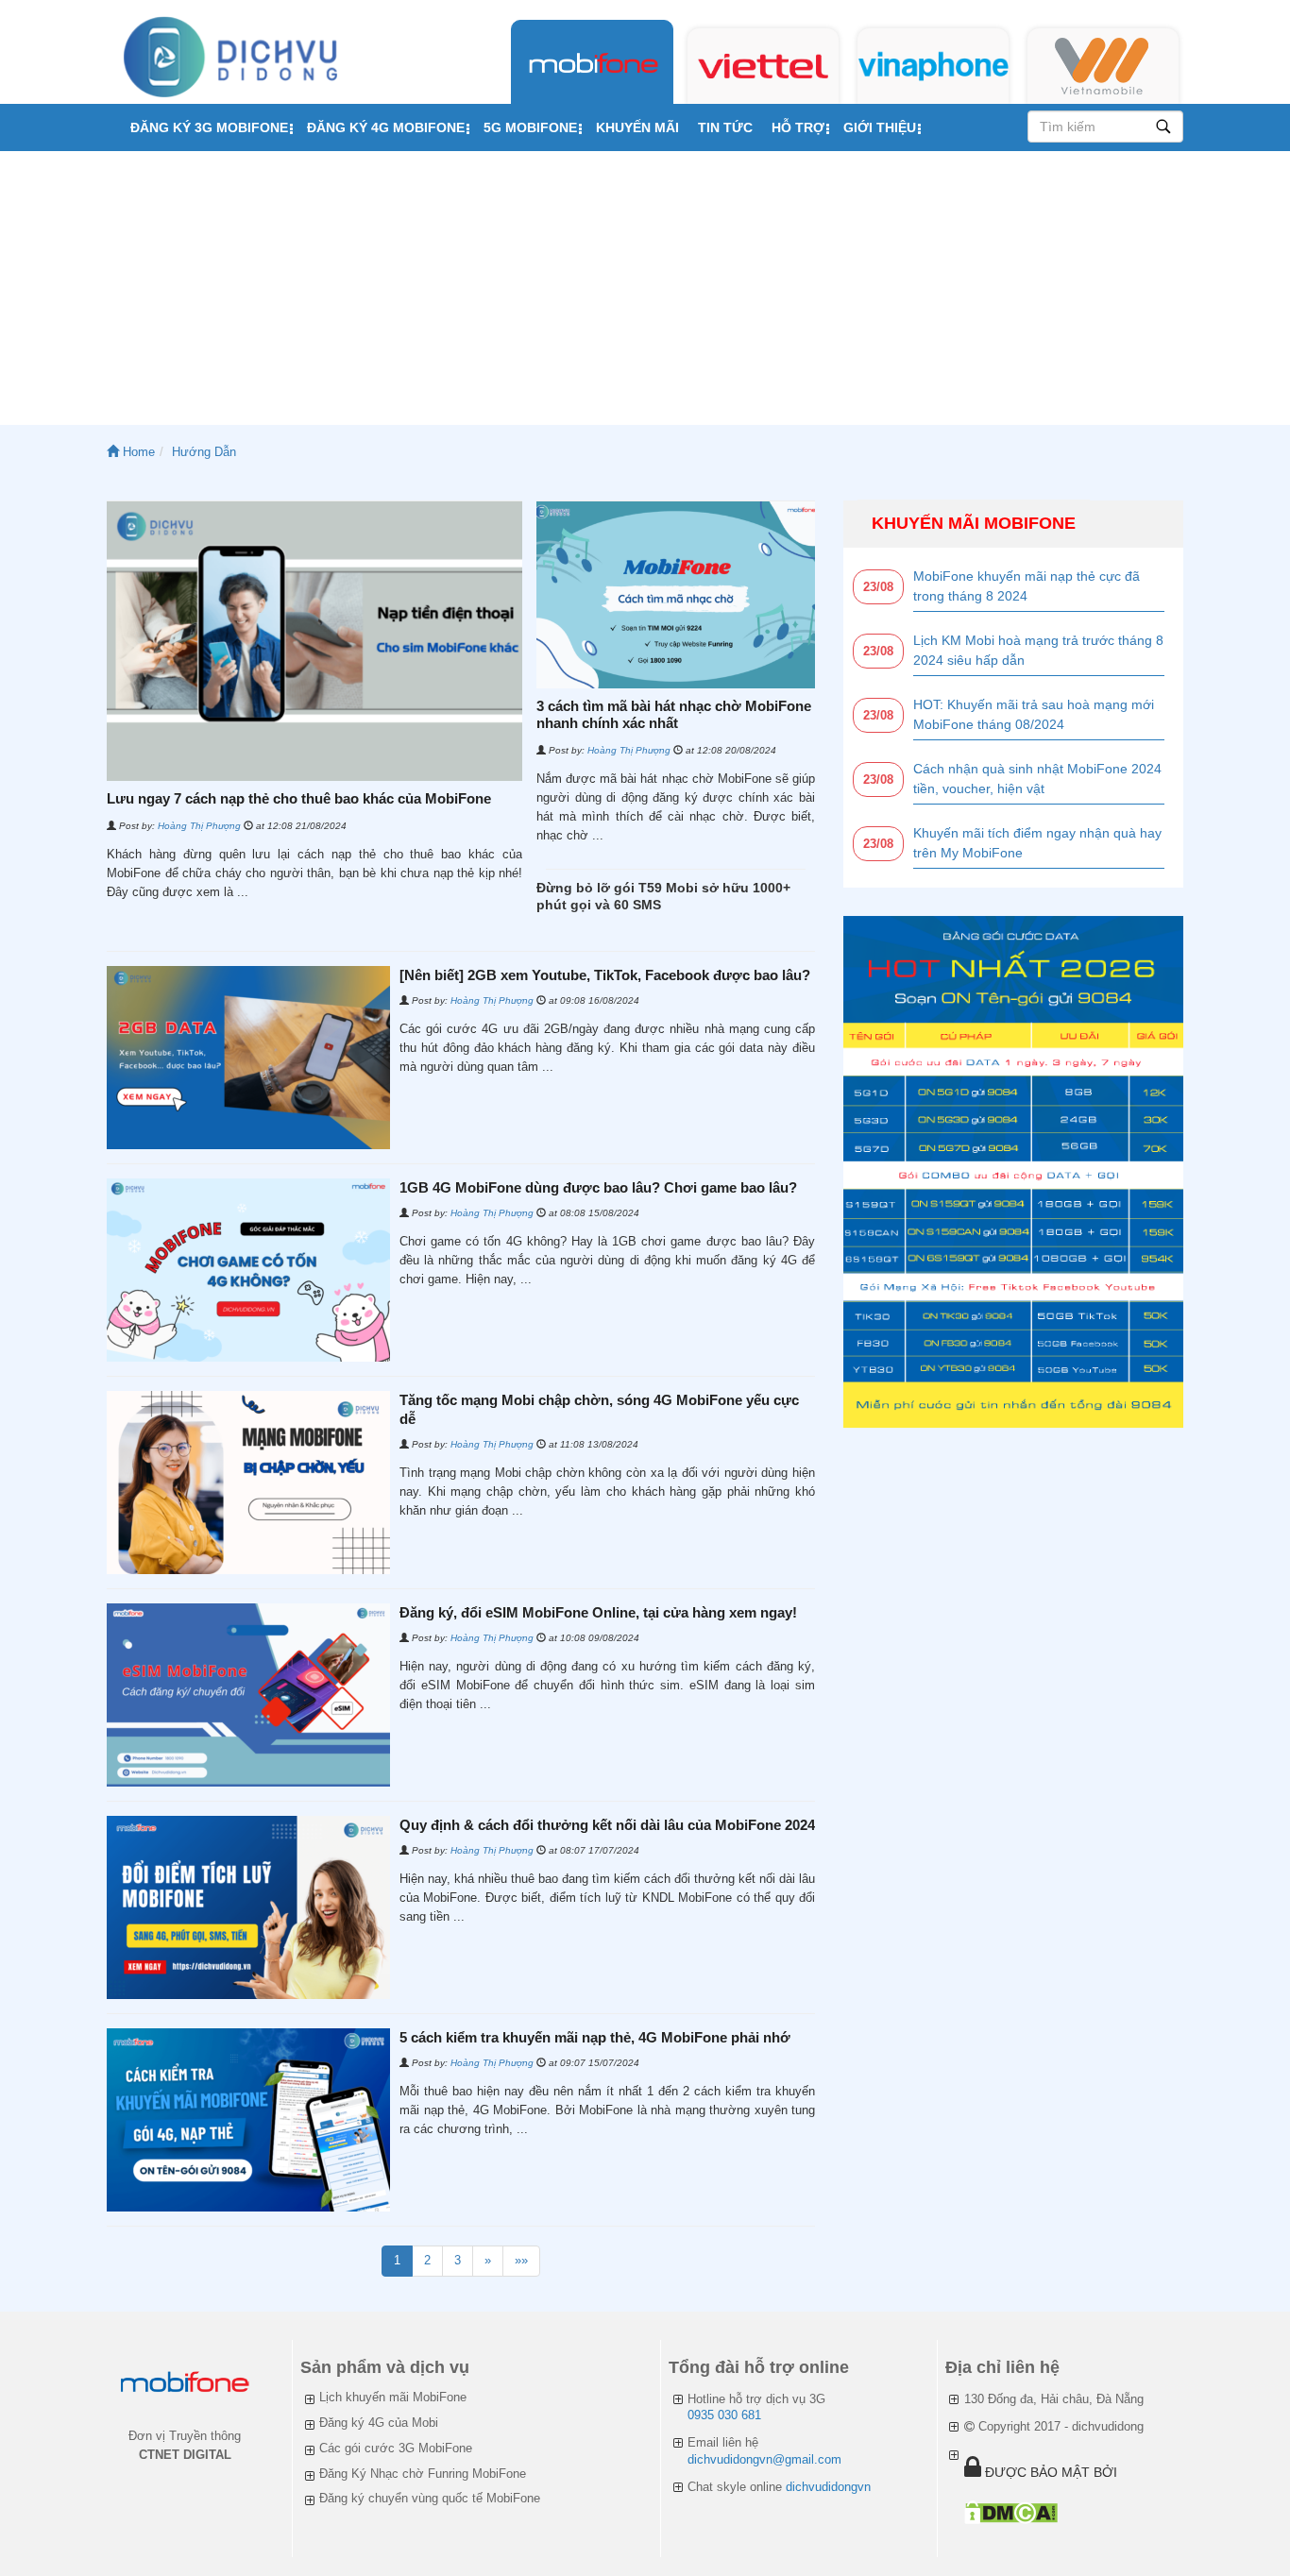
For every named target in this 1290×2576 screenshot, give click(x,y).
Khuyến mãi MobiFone (974, 523)
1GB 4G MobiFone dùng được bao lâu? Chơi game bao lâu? (598, 1187)
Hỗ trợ (798, 127)
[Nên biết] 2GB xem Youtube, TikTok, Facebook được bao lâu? (605, 975)
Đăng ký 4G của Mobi (379, 2423)
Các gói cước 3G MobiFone (396, 2448)
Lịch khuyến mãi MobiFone (393, 2397)
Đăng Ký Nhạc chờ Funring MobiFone (423, 2474)
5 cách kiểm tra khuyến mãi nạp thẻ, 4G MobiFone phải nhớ (595, 2037)
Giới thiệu (880, 127)
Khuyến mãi (637, 127)
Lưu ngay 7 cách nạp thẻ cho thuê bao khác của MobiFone (299, 798)
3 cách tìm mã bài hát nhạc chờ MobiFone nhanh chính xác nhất (674, 714)
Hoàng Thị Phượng (199, 826)
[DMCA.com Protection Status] (1011, 2512)
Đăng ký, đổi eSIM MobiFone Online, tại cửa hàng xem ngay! (598, 1612)
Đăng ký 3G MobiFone (209, 127)
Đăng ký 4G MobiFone (386, 127)
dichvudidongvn (828, 2487)
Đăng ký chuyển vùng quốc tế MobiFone (430, 2498)
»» (521, 2260)
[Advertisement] (645, 293)
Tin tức (725, 127)
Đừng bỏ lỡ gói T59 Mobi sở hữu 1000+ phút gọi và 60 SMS (663, 896)
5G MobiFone (530, 127)
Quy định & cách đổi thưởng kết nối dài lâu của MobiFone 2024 (607, 1825)
